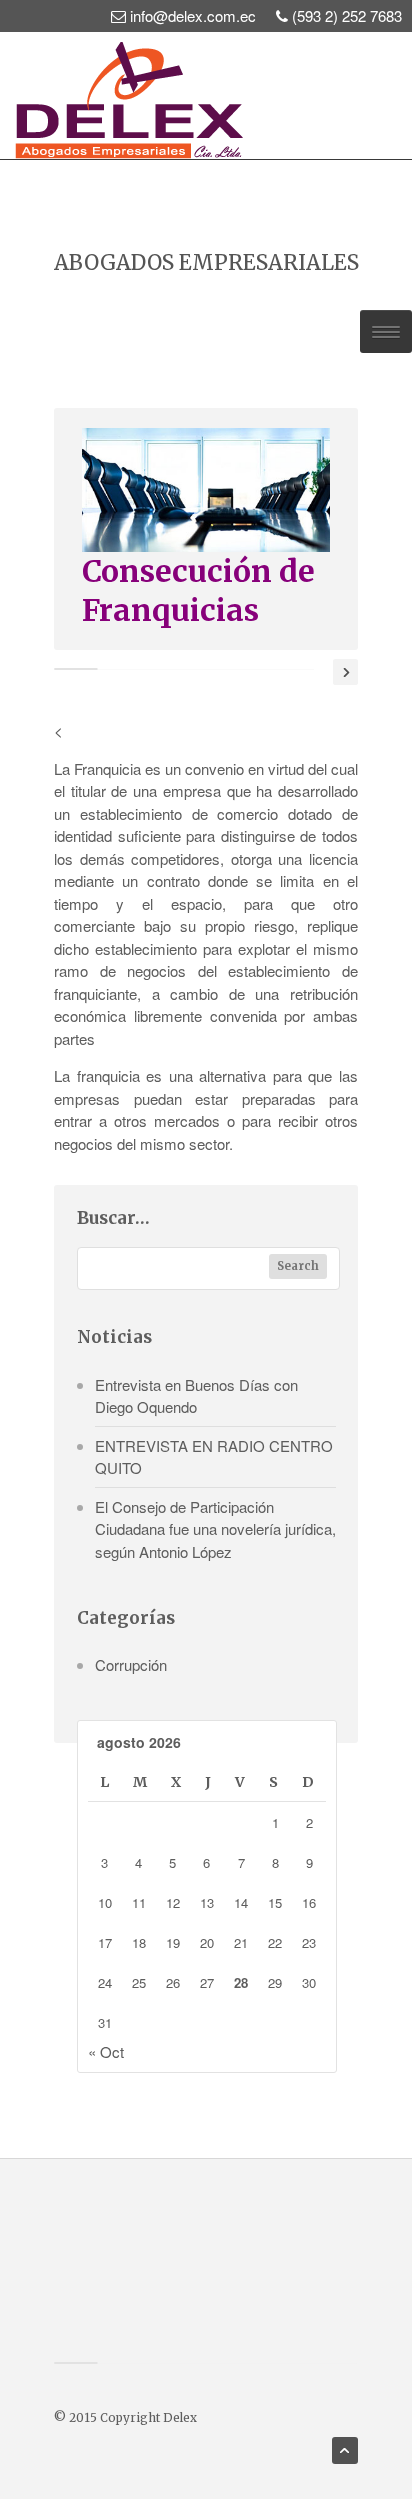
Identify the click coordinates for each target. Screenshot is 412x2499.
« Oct (106, 2051)
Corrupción (131, 1664)
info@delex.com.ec (193, 15)
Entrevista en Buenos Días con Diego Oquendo (196, 1396)
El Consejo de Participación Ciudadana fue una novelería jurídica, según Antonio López (215, 1529)
